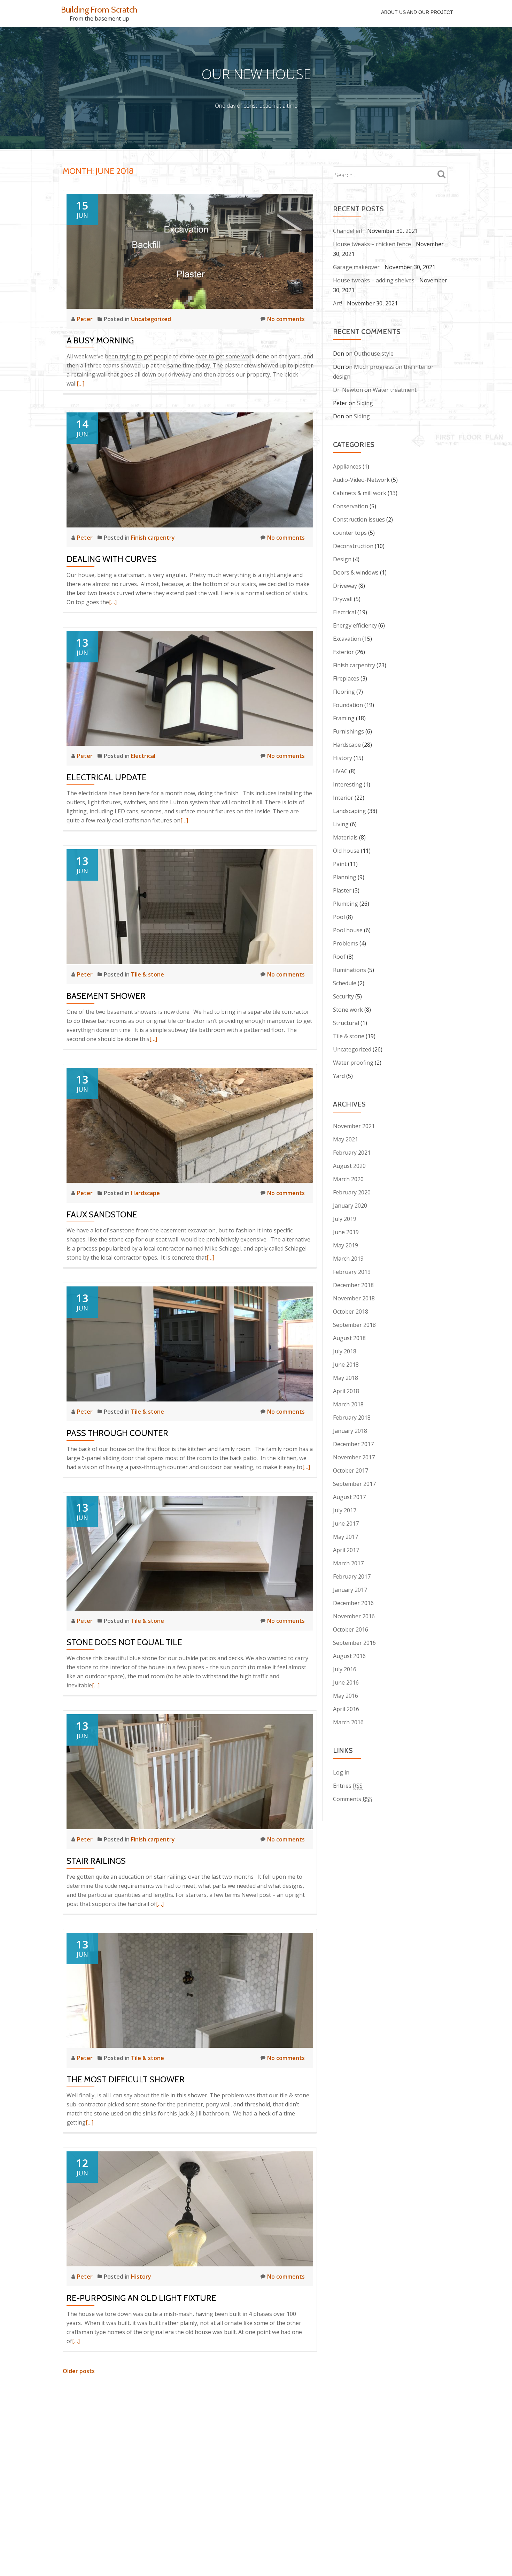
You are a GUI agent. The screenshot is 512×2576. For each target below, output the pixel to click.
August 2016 (349, 1656)
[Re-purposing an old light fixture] (190, 2208)
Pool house (348, 930)
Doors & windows (356, 572)
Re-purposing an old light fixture (141, 2298)
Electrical (143, 756)
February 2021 (352, 1153)
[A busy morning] (190, 251)
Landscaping (350, 811)
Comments (353, 1799)
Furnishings (348, 731)
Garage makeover (356, 267)
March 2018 (348, 1404)
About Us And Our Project (417, 12)
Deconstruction (353, 546)
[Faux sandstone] (190, 1125)
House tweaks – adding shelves (374, 280)
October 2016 (351, 1629)
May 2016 (346, 1696)
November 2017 (354, 1457)
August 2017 (349, 1497)
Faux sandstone (102, 1214)
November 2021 (354, 1126)
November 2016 (354, 1616)
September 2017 (354, 1484)
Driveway (345, 586)
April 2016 (346, 1709)
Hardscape (145, 1193)
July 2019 (345, 1219)
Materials (345, 837)
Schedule (345, 983)
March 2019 (348, 1259)
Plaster (342, 890)
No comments (286, 319)
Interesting (348, 784)
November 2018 (354, 1298)
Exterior (343, 652)
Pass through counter (117, 1433)
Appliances (347, 466)
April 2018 (346, 1391)
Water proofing (353, 1063)
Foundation (348, 705)
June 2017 (346, 1523)
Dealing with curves (112, 559)
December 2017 (353, 1444)
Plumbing (346, 904)
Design (342, 559)
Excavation (347, 639)
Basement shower (106, 996)
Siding (365, 403)
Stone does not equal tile (124, 1642)
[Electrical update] (190, 688)
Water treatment (395, 390)
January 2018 (350, 1431)
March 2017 (348, 1563)
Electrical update (107, 777)
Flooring (344, 692)
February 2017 (352, 1576)
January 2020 (350, 1206)
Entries (348, 1786)
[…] (80, 383)
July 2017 (345, 1510)
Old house (346, 851)
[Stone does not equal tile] (190, 1553)
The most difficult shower (126, 2079)
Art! (338, 303)
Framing (344, 718)
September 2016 (354, 1643)
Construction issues (359, 519)
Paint (340, 864)
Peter (86, 319)
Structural (346, 1023)
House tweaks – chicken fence (372, 244)
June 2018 (346, 1365)
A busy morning (100, 340)
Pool (339, 917)
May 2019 (346, 1245)
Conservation (351, 506)
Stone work (348, 1010)
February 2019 (352, 1272)
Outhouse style (374, 354)
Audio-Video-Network (361, 480)
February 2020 (352, 1192)
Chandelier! (348, 231)
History (141, 2277)
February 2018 (352, 1418)
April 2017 (346, 1550)
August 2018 (349, 1338)
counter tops (350, 533)
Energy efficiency (355, 625)
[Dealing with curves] (190, 469)
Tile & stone (148, 974)
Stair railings (96, 1861)
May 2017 (346, 1537)
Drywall (343, 599)
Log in (341, 1772)
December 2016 (353, 1603)
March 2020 (348, 1179)
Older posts (79, 2371)
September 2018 (354, 1325)
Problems (346, 943)
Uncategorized (151, 319)
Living (341, 824)
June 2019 (346, 1232)
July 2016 (345, 1669)
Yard (339, 1076)
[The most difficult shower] (190, 1990)
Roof (339, 957)
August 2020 (349, 1166)
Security (343, 996)
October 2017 (351, 1471)
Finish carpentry (153, 538)
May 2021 (346, 1139)
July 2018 (345, 1351)
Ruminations (350, 970)
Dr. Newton (348, 390)
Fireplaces (346, 678)
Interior (343, 798)
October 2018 (351, 1312)
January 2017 (350, 1590)
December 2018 (353, 1285)
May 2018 (346, 1378)
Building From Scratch (99, 10)
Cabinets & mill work (360, 493)
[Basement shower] (190, 906)
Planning (345, 877)
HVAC (340, 771)
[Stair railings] (190, 1771)
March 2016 (348, 1722)
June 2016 (346, 1682)
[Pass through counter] (190, 1343)
